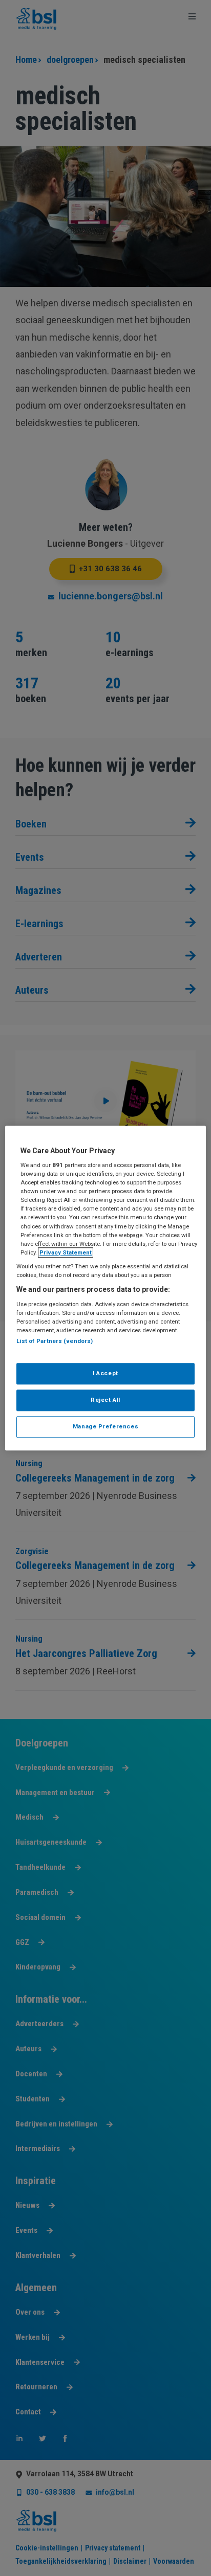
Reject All (105, 1400)
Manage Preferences (105, 1426)
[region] (105, 1288)
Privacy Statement (66, 1252)
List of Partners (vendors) (55, 1341)
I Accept (105, 1373)
